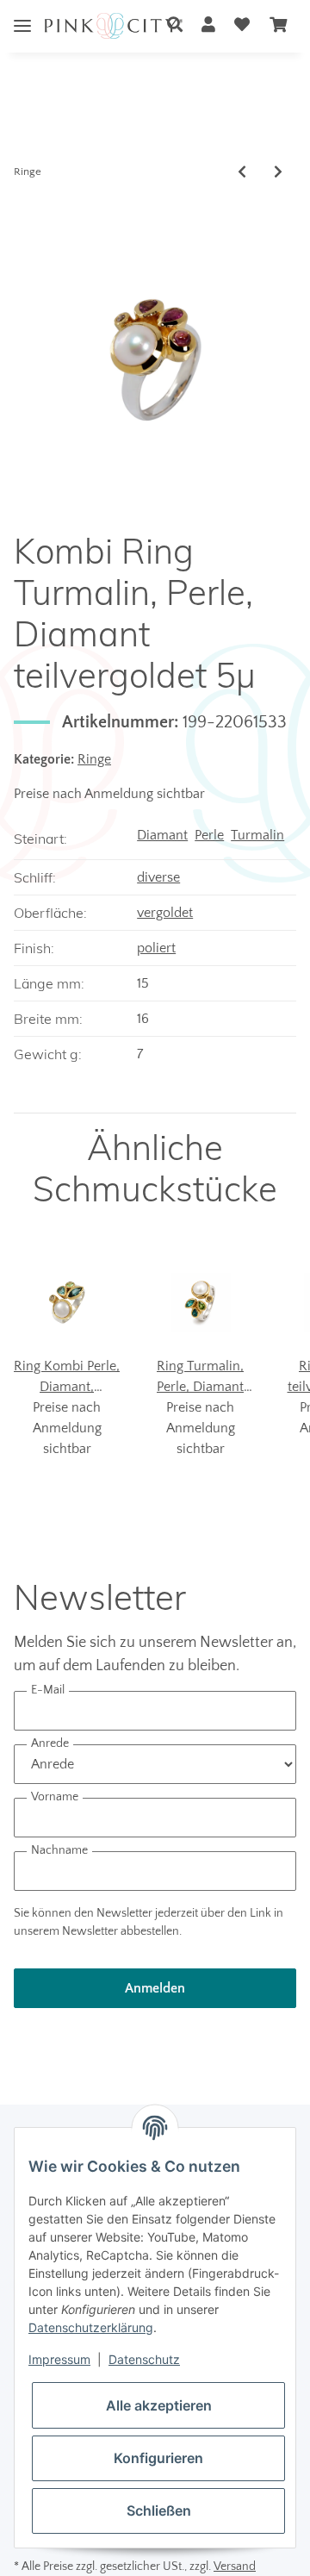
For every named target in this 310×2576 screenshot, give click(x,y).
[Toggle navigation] (22, 12)
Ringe (94, 759)
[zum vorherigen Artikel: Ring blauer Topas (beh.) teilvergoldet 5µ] (242, 172)
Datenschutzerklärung (91, 2327)
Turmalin (257, 835)
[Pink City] (114, 26)
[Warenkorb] (278, 26)
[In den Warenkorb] (28, 210)
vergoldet (165, 913)
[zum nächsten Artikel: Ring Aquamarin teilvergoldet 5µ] (278, 172)
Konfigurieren (158, 2458)
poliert (156, 948)
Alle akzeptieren (159, 2405)
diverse (158, 877)
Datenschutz (144, 2359)
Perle (209, 835)
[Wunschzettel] (242, 26)
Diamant (162, 835)
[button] (175, 26)
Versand (235, 2567)
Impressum (59, 2359)
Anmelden (155, 1988)
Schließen (159, 2511)
